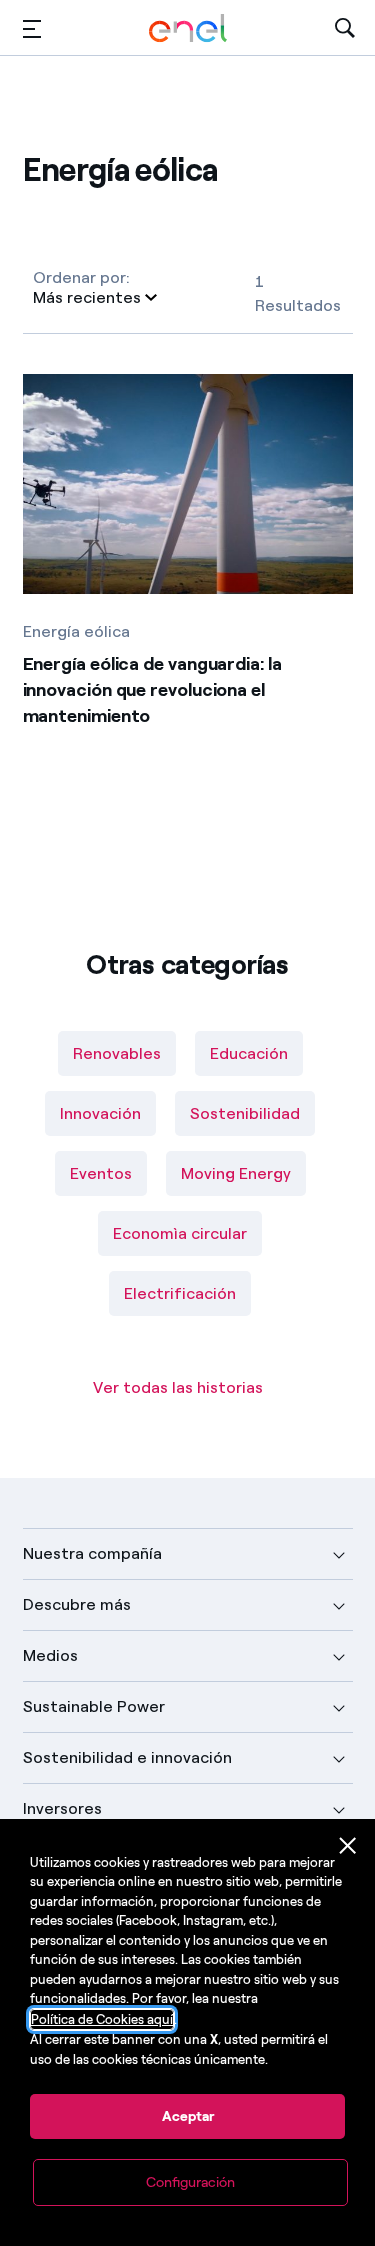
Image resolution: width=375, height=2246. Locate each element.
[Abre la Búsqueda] (345, 28)
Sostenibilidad (245, 1113)
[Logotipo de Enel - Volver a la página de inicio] (188, 28)
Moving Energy (236, 1173)
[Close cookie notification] (348, 1846)
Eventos (101, 1173)
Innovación (100, 1113)
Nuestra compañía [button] (92, 1553)
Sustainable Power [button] (94, 1706)
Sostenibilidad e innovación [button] (127, 1757)
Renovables (117, 1053)
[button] (32, 28)
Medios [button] (50, 1655)
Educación (249, 1053)
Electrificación (180, 1293)
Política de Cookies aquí (102, 2019)
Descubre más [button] (77, 1604)
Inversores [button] (62, 1808)
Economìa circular (180, 1233)
